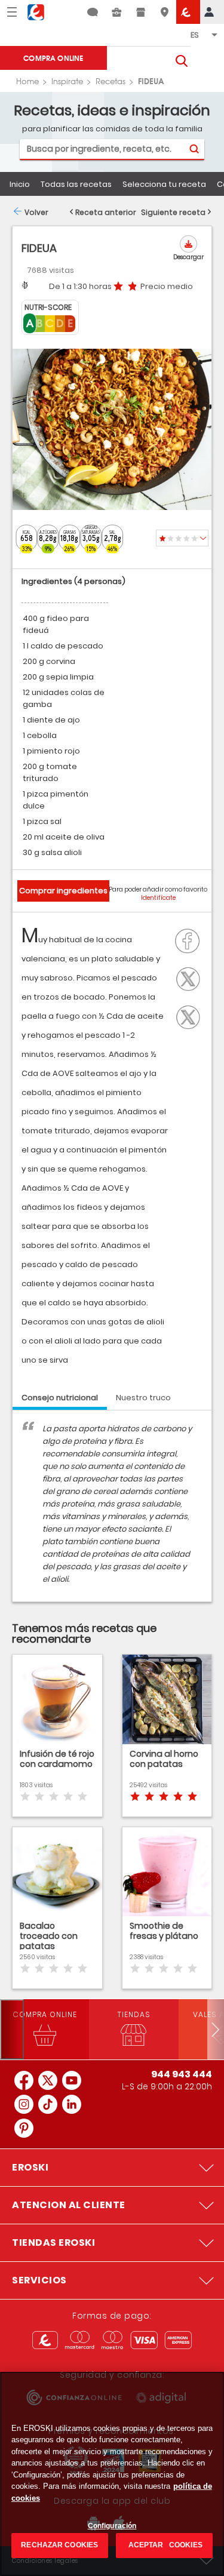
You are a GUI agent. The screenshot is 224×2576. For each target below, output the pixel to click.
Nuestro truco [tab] (143, 1398)
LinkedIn (191, 1016)
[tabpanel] (112, 1512)
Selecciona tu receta (164, 184)
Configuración (112, 2526)
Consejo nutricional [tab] (60, 1398)
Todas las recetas (76, 184)
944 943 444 (182, 2074)
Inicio (20, 184)
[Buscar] (194, 149)
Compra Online (53, 58)
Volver (36, 212)
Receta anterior (106, 212)
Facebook (191, 940)
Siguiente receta (173, 212)
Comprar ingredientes (63, 891)
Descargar (188, 257)
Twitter (191, 977)
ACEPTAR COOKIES (165, 2545)
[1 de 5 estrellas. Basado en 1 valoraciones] (182, 538)
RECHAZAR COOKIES (59, 2545)
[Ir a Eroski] (188, 12)
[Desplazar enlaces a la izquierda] (12, 2029)
